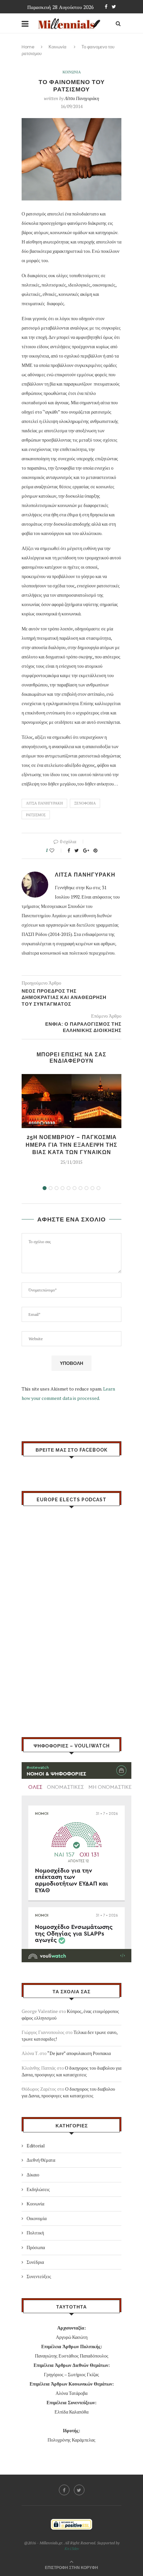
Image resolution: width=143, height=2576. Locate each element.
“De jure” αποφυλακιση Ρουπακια (79, 2053)
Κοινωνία (58, 47)
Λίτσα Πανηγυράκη (82, 98)
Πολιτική (35, 2233)
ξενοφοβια (85, 803)
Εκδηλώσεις (38, 2189)
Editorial (36, 2146)
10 (98, 1188)
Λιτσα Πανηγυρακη (44, 803)
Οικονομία (37, 2218)
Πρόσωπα (36, 2247)
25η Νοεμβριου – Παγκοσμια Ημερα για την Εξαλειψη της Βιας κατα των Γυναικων (71, 1145)
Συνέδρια (35, 2262)
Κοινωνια (72, 72)
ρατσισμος (36, 815)
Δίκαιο (33, 2175)
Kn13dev (72, 2548)
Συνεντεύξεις (39, 2276)
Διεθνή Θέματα (41, 2160)
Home (28, 47)
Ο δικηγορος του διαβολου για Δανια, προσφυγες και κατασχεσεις (71, 2071)
